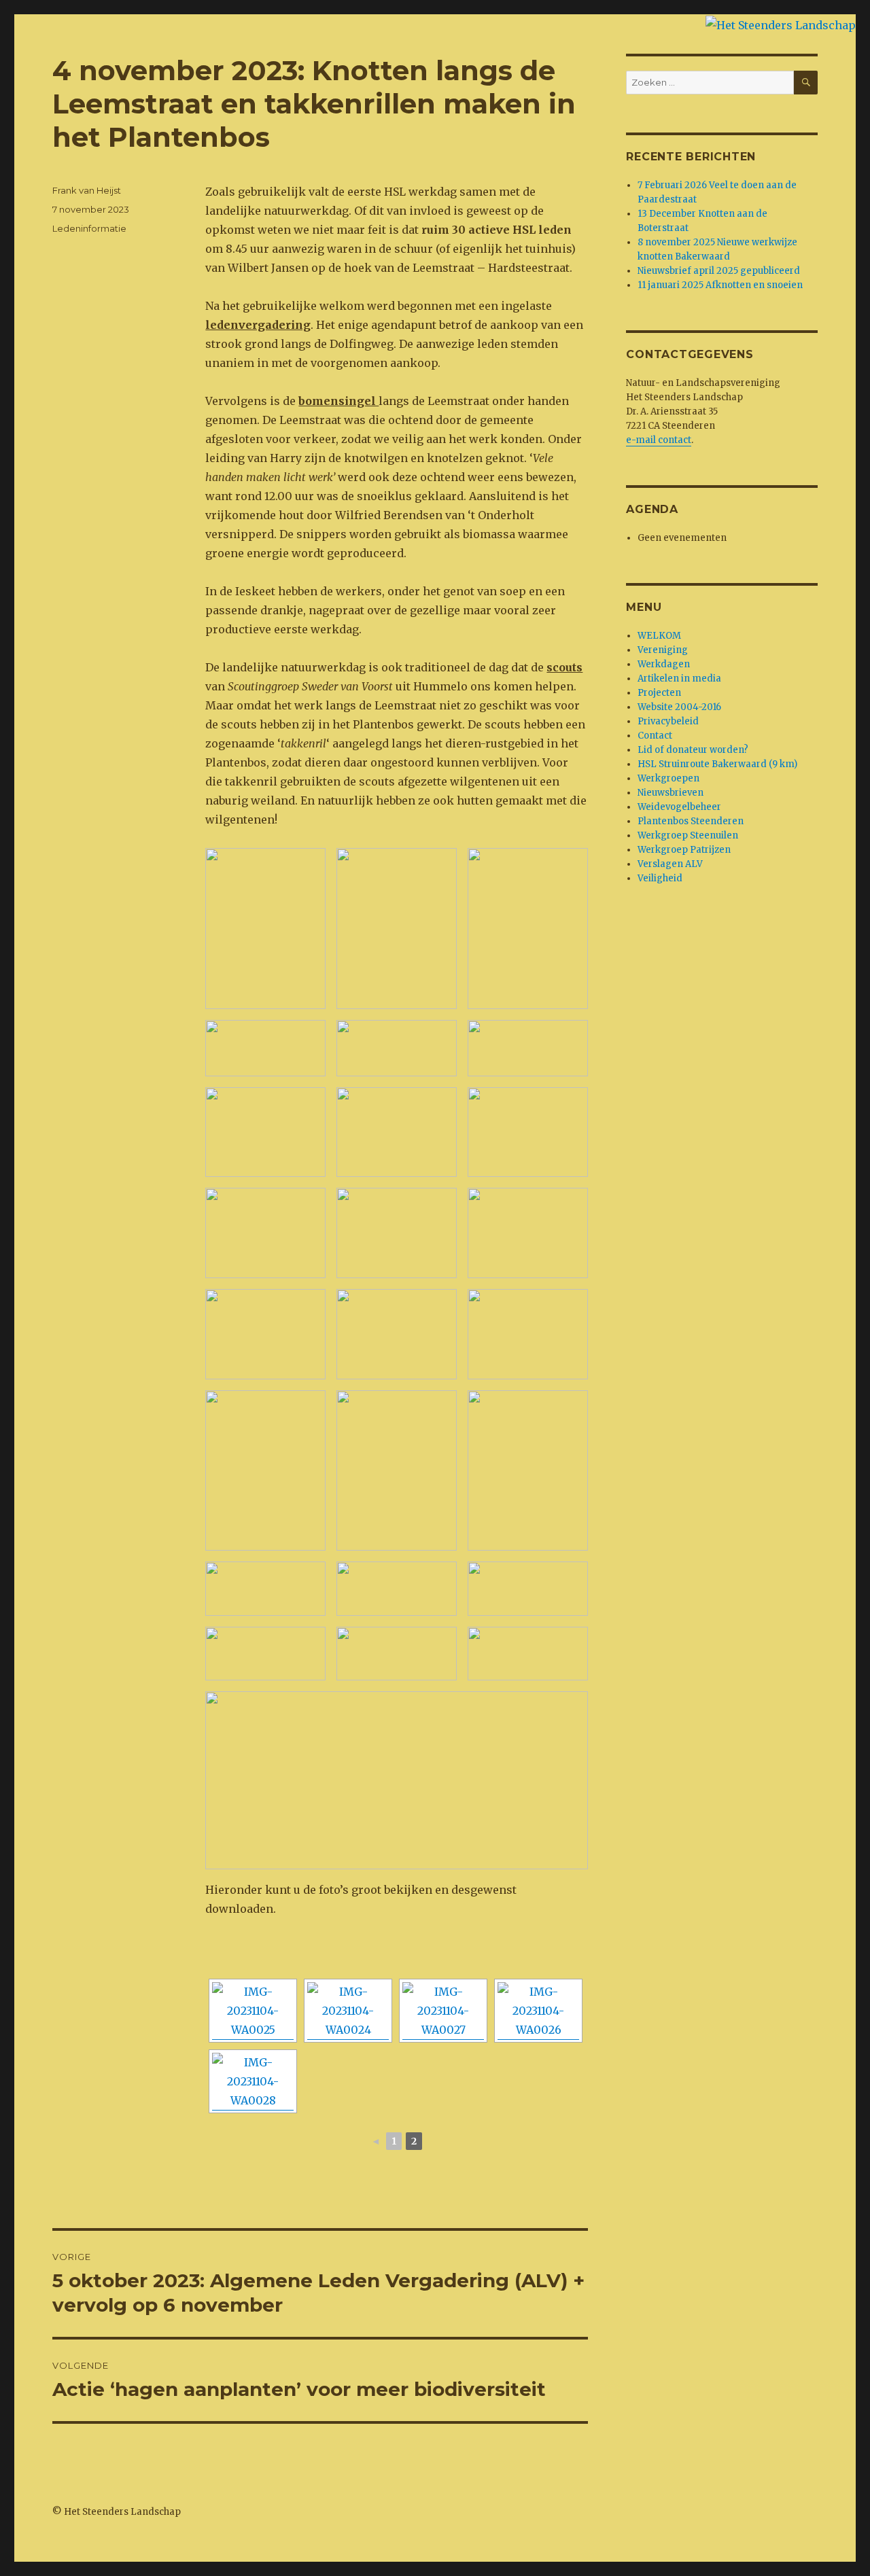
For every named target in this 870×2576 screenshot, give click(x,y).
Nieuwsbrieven (671, 793)
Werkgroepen (668, 778)
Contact (655, 736)
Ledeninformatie (89, 228)
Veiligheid (660, 878)
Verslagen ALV (670, 864)
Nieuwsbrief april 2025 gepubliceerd (719, 271)
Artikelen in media (679, 678)
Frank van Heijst (87, 190)
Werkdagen (664, 664)
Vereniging (663, 650)
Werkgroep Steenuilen (688, 835)
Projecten (659, 693)
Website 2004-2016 (679, 707)
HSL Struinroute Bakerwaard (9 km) (717, 764)
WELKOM (659, 636)
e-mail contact (659, 440)
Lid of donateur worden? (693, 750)
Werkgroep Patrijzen (684, 850)
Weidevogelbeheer (679, 807)
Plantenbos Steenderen (691, 821)
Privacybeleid (668, 721)
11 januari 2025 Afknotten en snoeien (720, 285)
